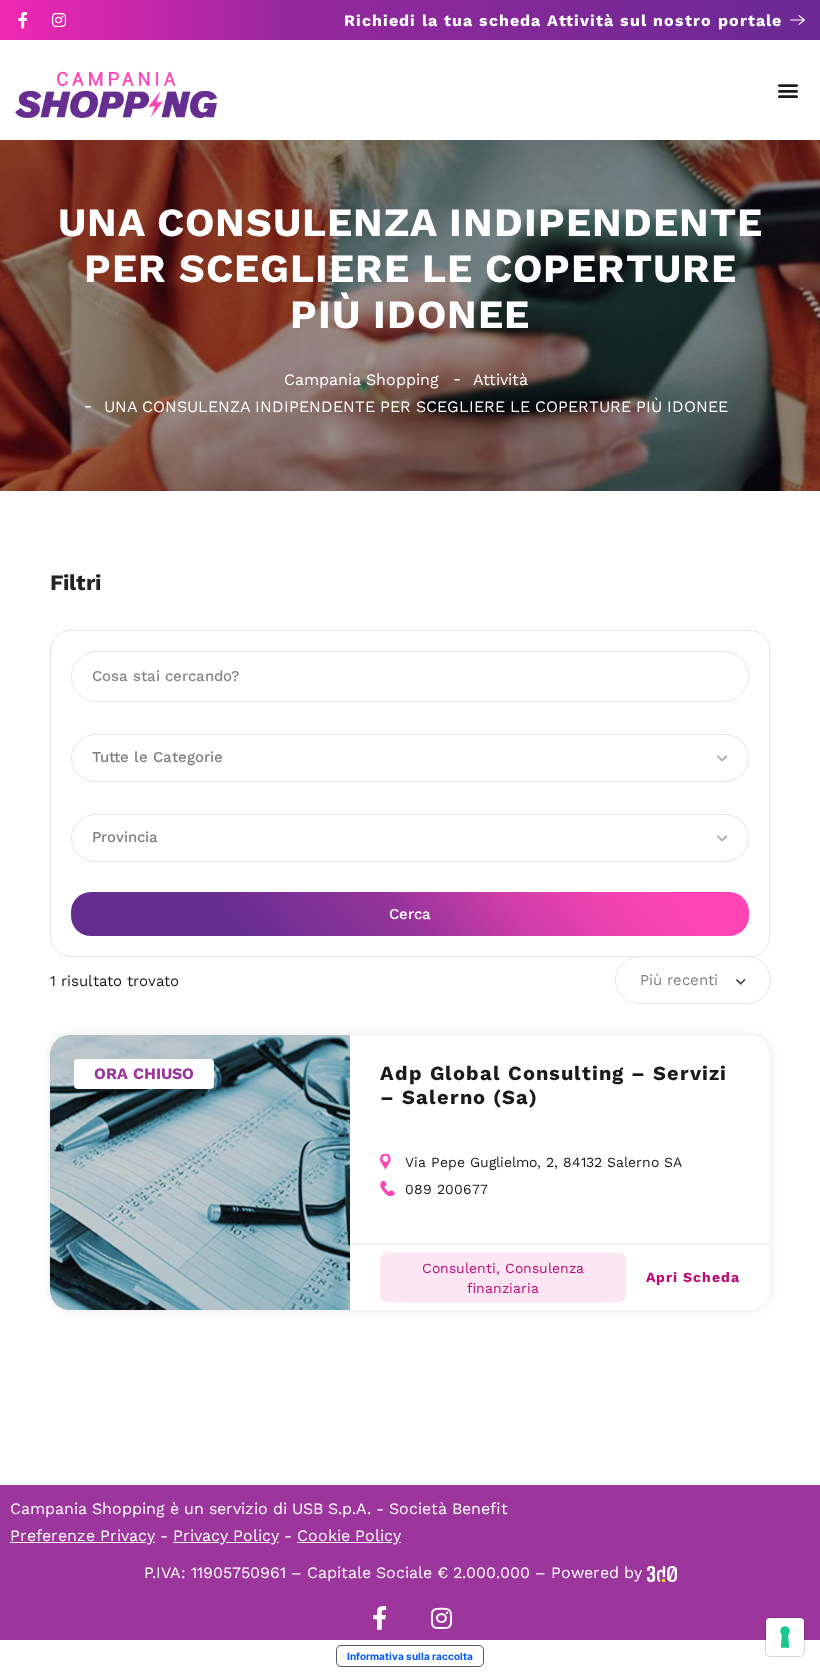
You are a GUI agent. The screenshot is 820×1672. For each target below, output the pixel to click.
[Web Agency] (662, 1572)
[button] (788, 90)
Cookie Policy (349, 1535)
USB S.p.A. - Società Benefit (400, 1508)
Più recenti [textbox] (679, 980)
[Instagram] (59, 20)
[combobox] (693, 980)
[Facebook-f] (23, 20)
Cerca (410, 914)
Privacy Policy (226, 1535)
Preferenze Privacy (82, 1535)
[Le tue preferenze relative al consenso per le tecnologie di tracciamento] (785, 1637)
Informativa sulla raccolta (410, 1656)
